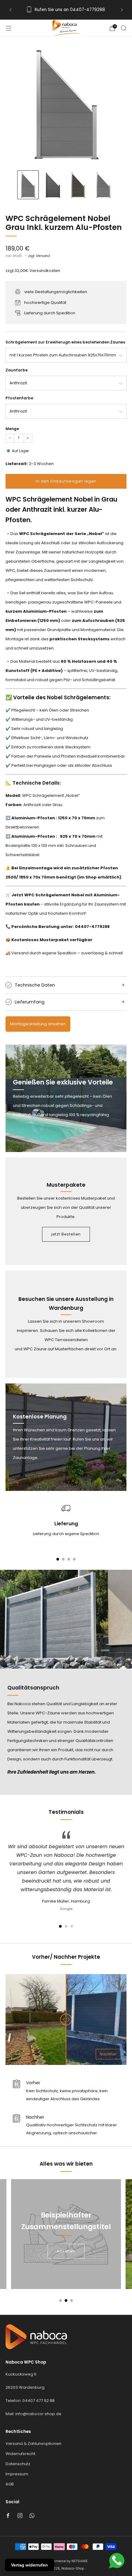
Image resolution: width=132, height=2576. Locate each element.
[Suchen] (123, 28)
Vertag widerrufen (29, 2565)
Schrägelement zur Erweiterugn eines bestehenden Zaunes (65, 342)
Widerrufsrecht (20, 2454)
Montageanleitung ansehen (38, 1024)
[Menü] (9, 28)
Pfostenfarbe (19, 398)
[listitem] (66, 10)
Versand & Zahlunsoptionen (33, 2444)
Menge (12, 429)
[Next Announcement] (122, 10)
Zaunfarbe (17, 370)
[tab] (58, 1559)
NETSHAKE (80, 2561)
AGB (10, 2484)
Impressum (17, 2474)
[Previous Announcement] (10, 10)
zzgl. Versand (39, 256)
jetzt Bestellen (66, 1234)
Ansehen (66, 2251)
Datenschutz (18, 2464)
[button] (60, 1926)
